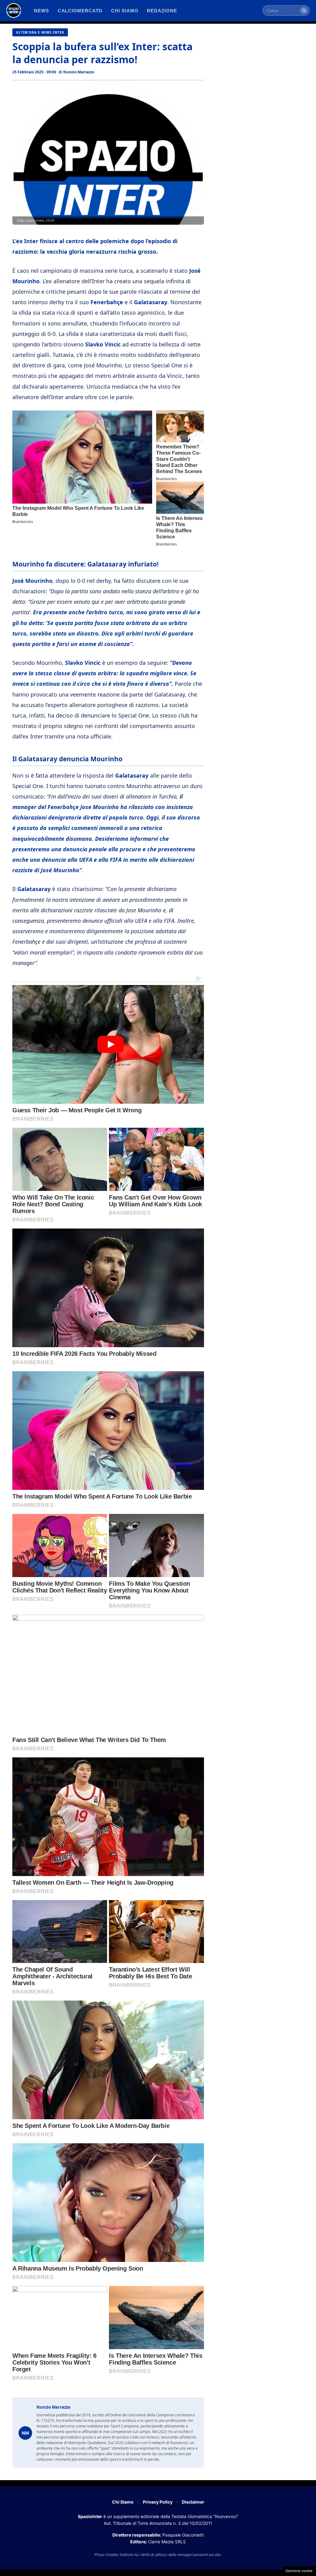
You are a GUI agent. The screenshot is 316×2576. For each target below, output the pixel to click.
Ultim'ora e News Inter (40, 32)
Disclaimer (193, 2502)
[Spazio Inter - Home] (14, 10)
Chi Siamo (123, 2502)
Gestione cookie (299, 2571)
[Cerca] (304, 10)
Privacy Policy (158, 2502)
